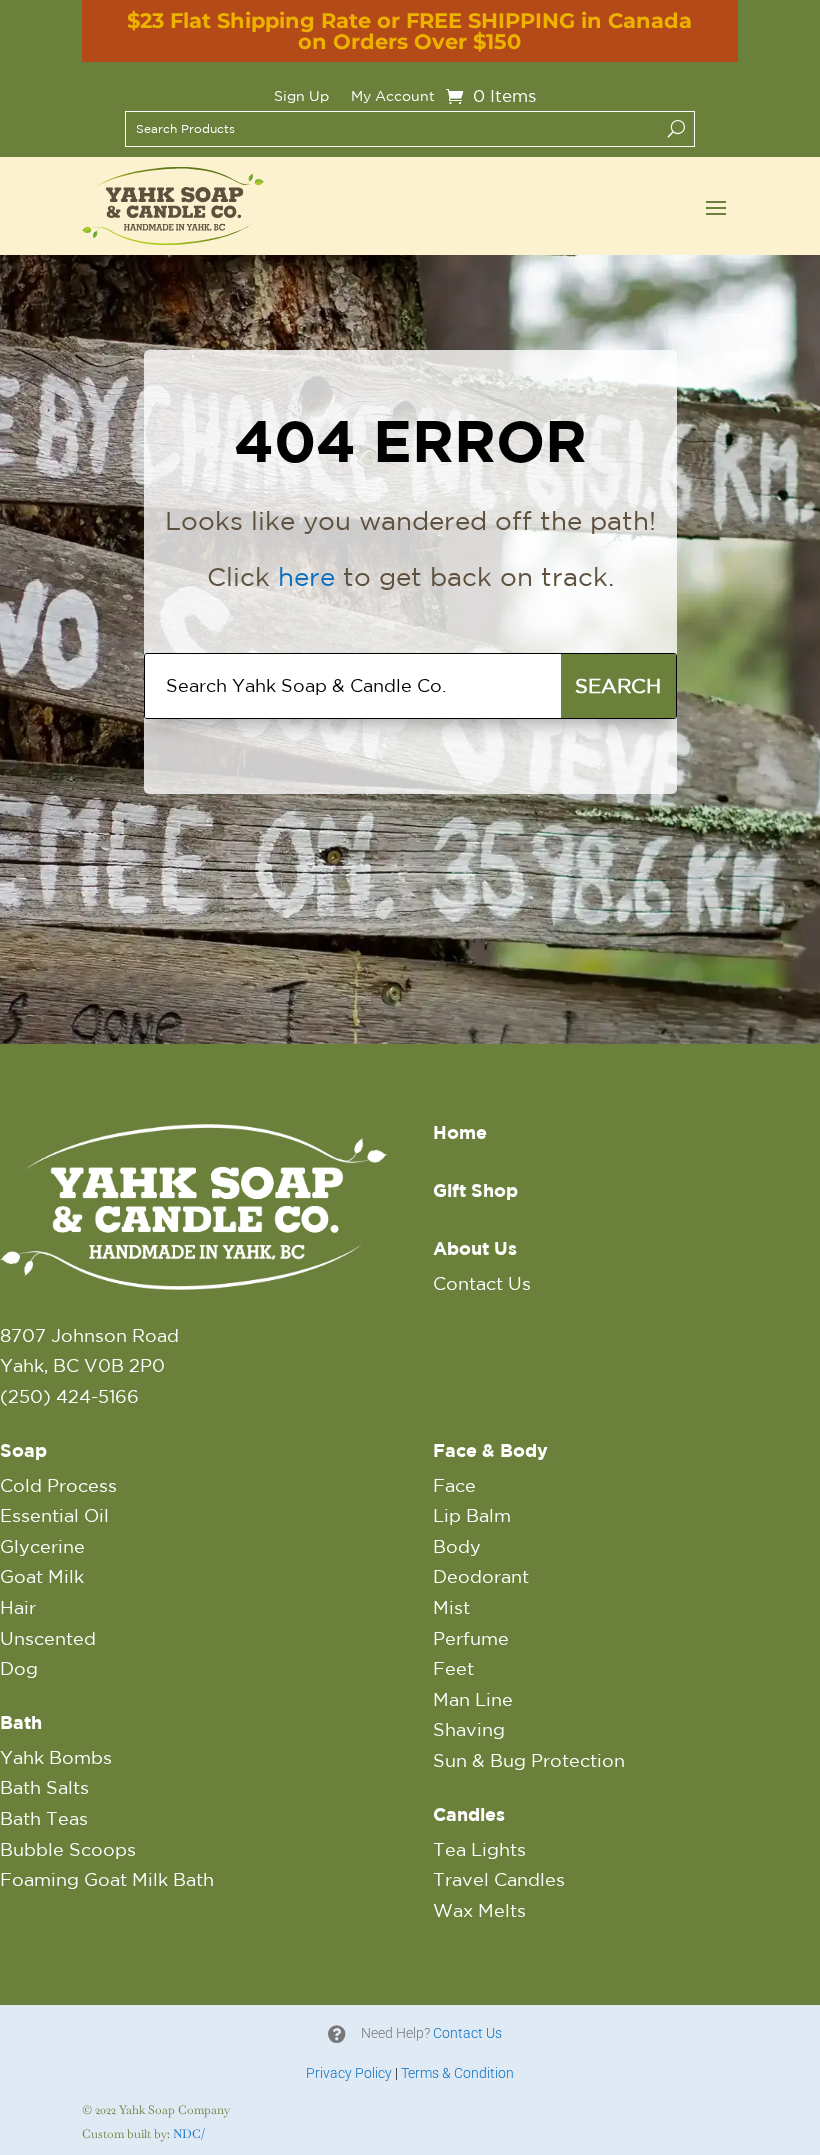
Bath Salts (44, 1787)
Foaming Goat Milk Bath (107, 1879)
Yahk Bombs (56, 1757)
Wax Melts (479, 1910)
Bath (21, 1722)
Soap (23, 1450)
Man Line (473, 1699)
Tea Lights (479, 1849)
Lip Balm (472, 1515)
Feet (453, 1668)
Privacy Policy (349, 2073)
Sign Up (301, 96)
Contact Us (482, 1283)
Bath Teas (44, 1818)
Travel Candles (499, 1879)
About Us (475, 1248)
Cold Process (58, 1485)
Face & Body (490, 1450)
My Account (393, 96)
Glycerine (42, 1546)
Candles (469, 1814)
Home (460, 1132)
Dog (19, 1668)
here (306, 576)
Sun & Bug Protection (529, 1760)
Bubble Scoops (68, 1849)
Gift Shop (475, 1190)
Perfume (471, 1638)
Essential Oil (54, 1515)
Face (454, 1485)
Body (457, 1546)
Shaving (469, 1729)
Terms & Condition (457, 2073)
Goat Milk (42, 1576)
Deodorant (481, 1576)
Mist (451, 1607)
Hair (18, 1607)
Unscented (48, 1638)
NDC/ (189, 2134)
